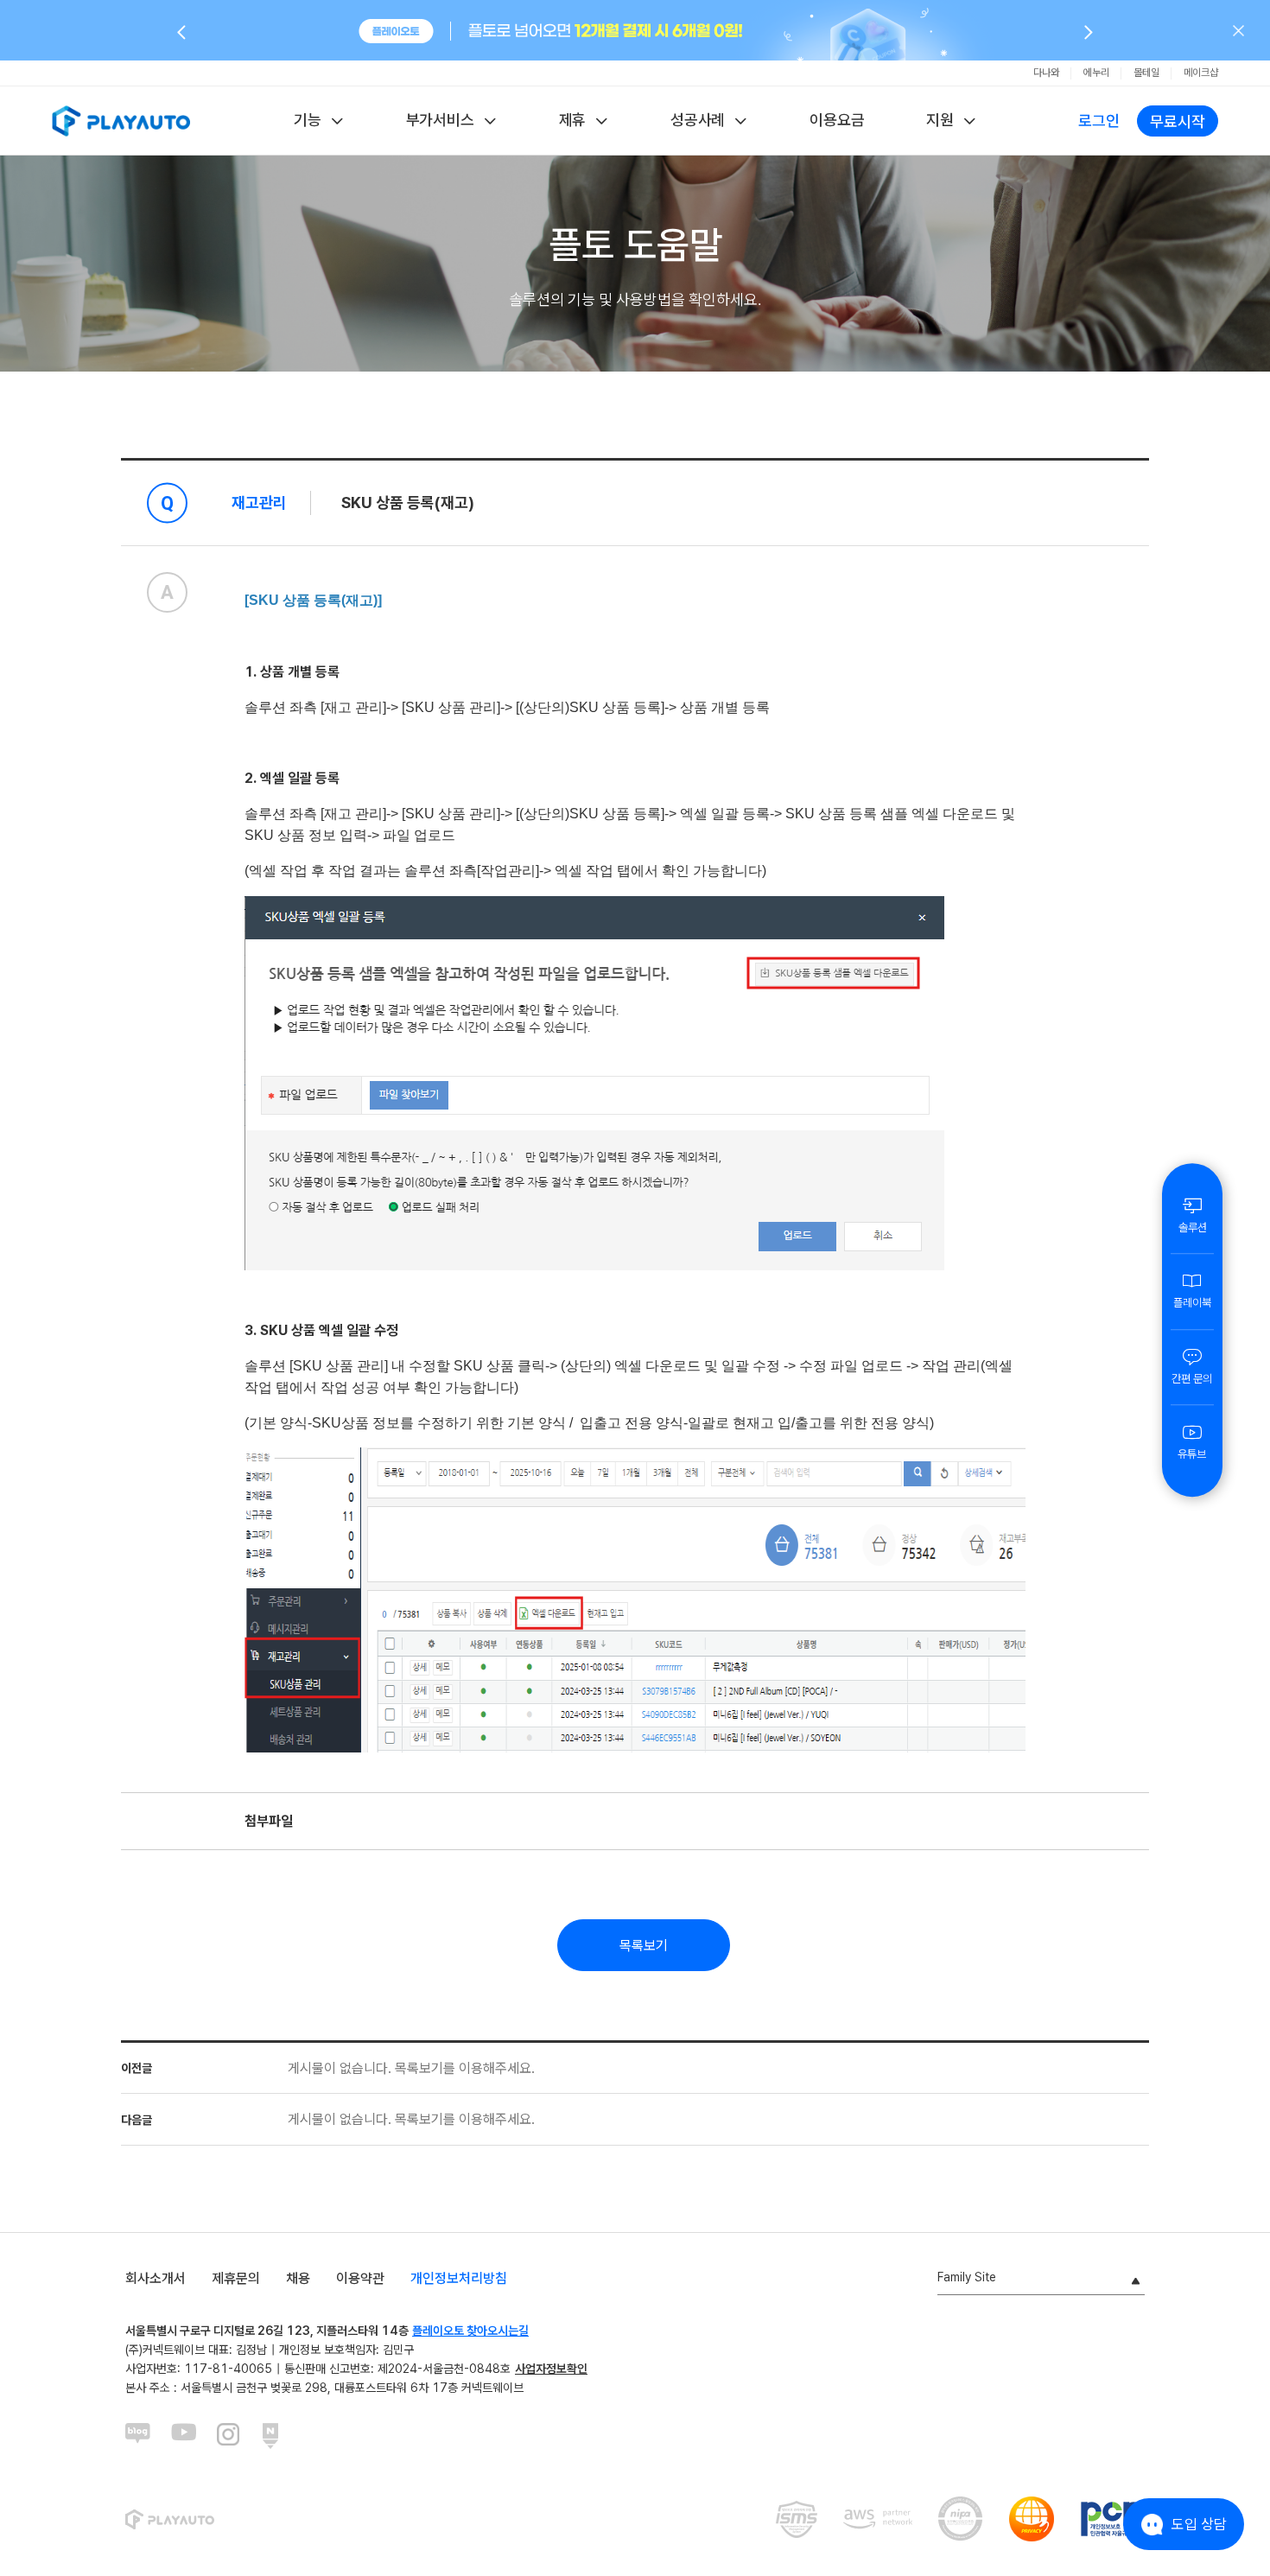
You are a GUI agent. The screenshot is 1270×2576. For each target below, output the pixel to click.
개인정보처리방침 (459, 2278)
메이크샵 (1201, 73)
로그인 (1099, 121)
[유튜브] (184, 2436)
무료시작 (1178, 121)
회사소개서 (156, 2278)
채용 (298, 2278)
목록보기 (644, 1946)
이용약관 (360, 2278)
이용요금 (837, 120)
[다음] (1089, 31)
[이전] (181, 31)
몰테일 (1146, 73)
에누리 (1096, 73)
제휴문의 (236, 2278)
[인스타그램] (230, 2436)
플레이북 (1192, 1303)
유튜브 (1192, 1454)
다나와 (1046, 73)
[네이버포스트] (276, 2436)
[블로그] (138, 2436)
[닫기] (1238, 30)
